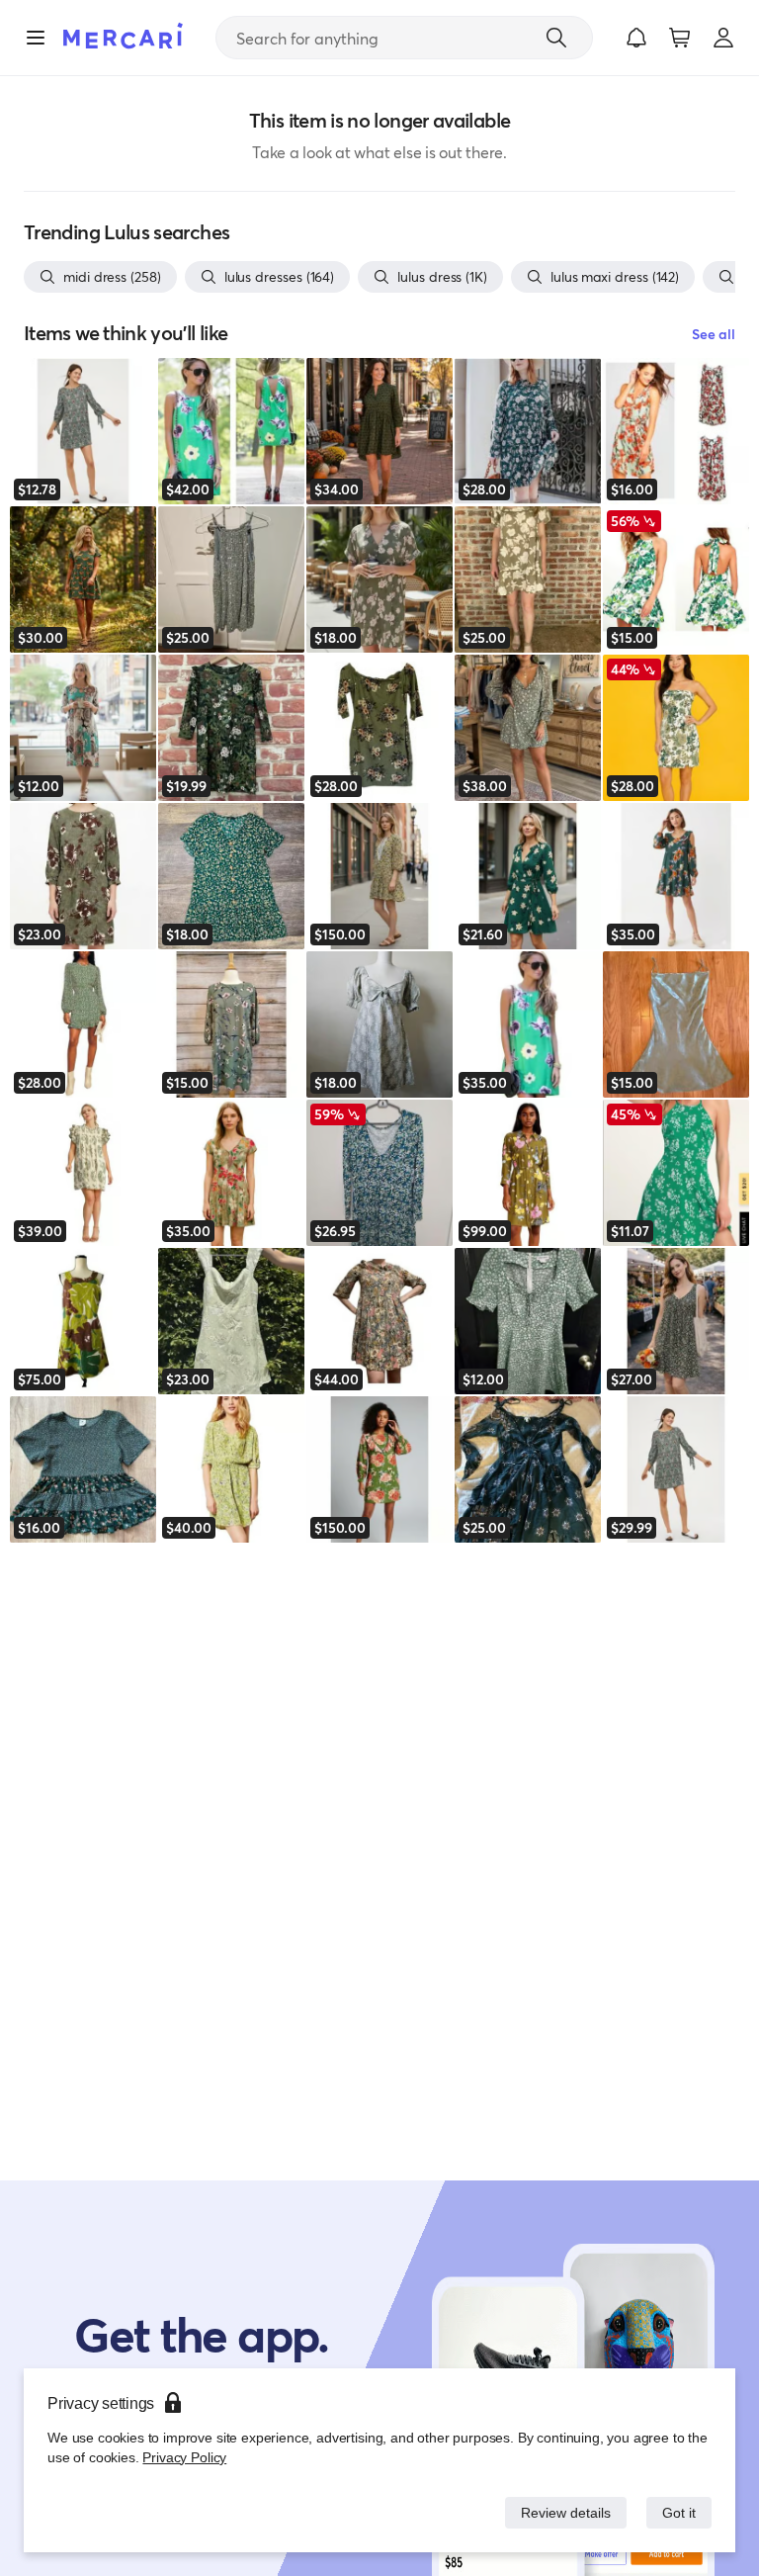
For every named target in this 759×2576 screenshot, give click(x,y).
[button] (636, 38)
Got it (677, 2512)
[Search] (556, 38)
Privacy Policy (182, 2457)
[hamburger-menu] (36, 38)
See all (714, 334)
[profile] (723, 38)
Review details (560, 2512)
